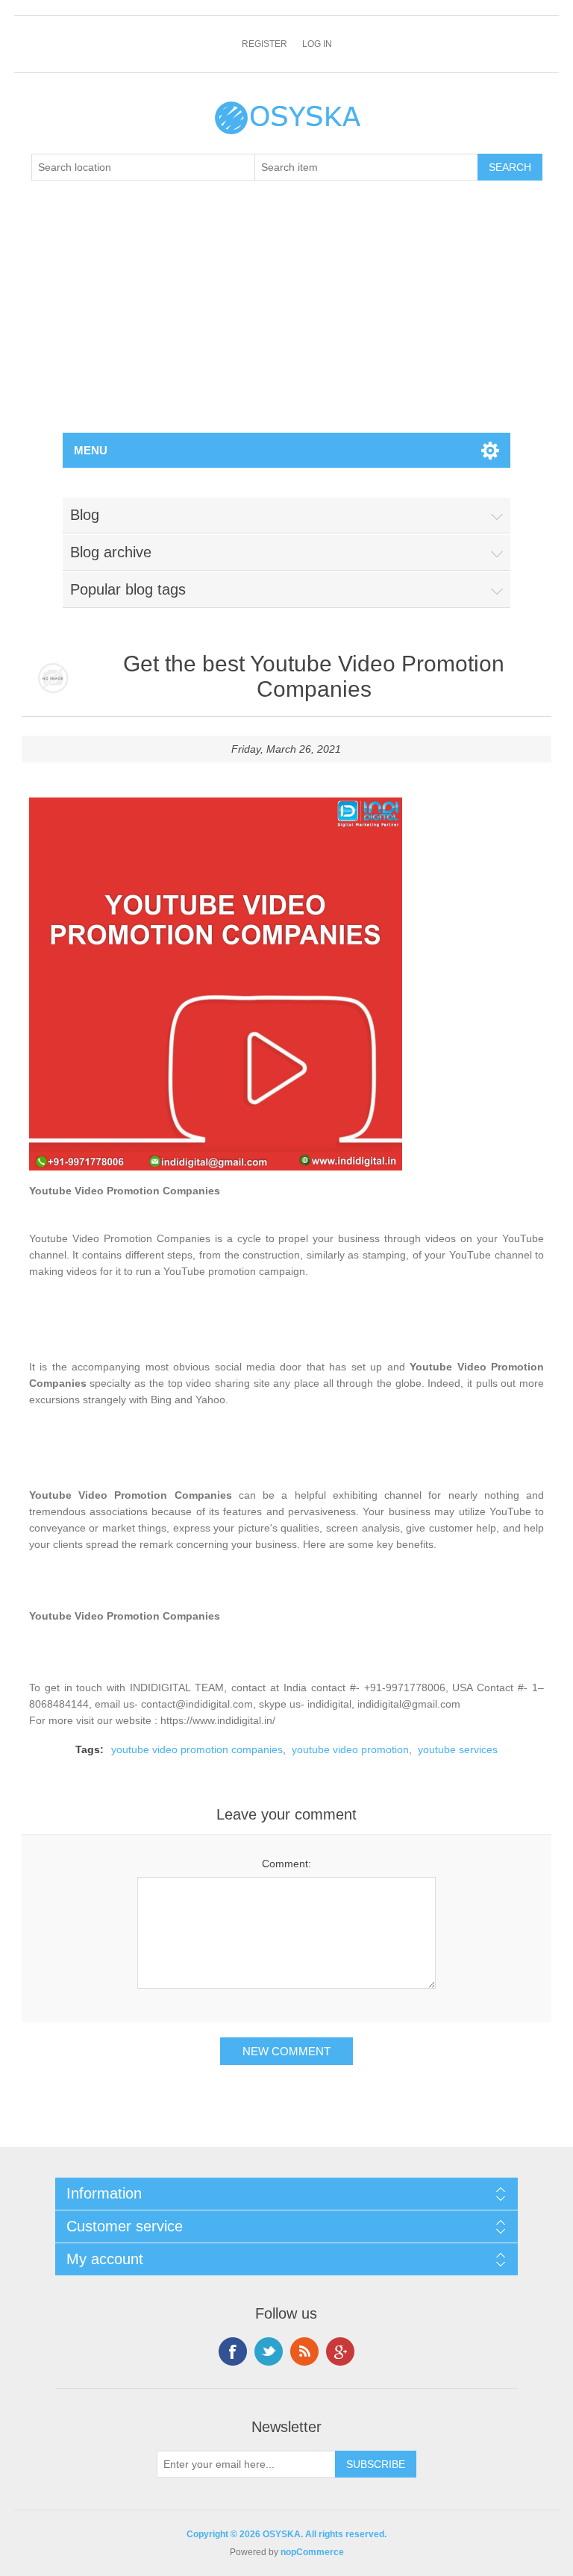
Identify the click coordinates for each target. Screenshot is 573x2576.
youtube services (458, 1749)
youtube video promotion (350, 1749)
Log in (317, 44)
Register (264, 44)
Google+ (340, 2351)
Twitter (269, 2351)
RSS (304, 2351)
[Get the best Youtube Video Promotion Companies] (53, 679)
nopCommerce (312, 2552)
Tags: (90, 1749)
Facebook (233, 2351)
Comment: (286, 1864)
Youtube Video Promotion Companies (125, 1191)
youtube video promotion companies (197, 1749)
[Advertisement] (286, 321)
